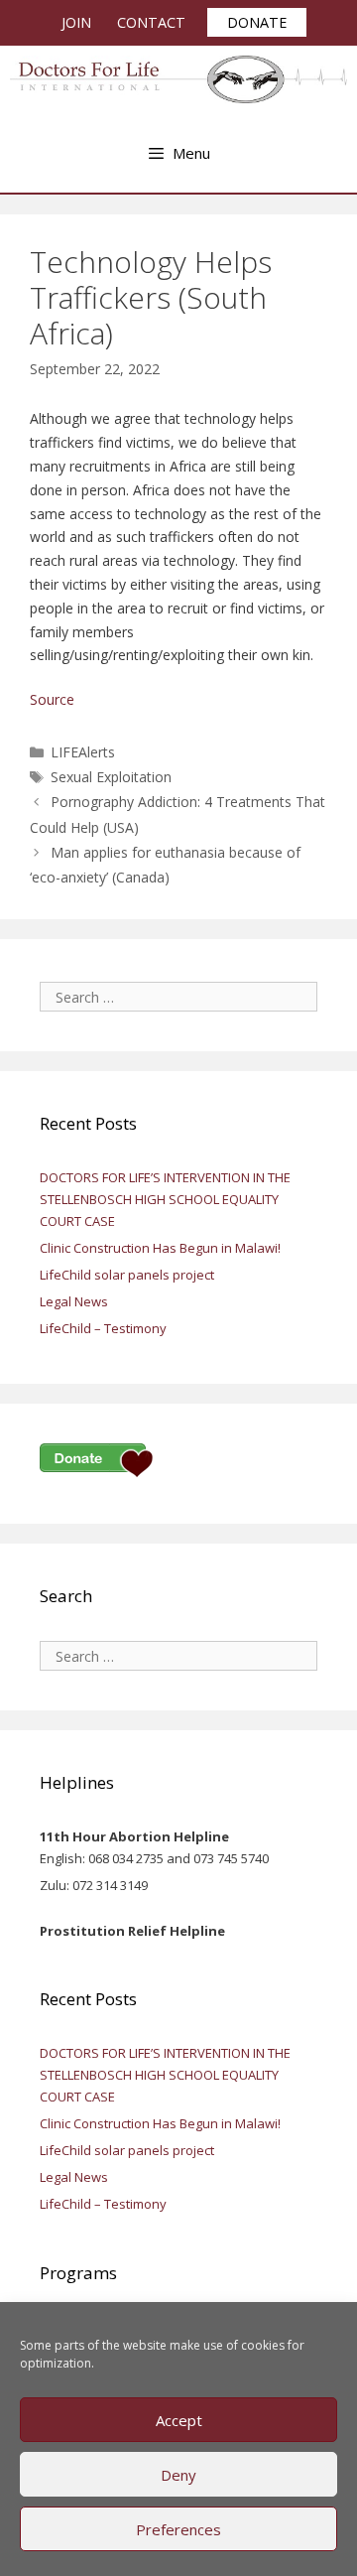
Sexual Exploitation (111, 777)
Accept (179, 2420)
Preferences (178, 2529)
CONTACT (151, 22)
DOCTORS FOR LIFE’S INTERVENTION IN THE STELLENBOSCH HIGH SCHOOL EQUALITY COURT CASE (165, 1199)
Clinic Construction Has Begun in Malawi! (160, 1248)
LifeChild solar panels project (127, 1275)
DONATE (257, 22)
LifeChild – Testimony (103, 1328)
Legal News (74, 1301)
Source (52, 699)
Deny (178, 2475)
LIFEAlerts (83, 752)
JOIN (76, 22)
